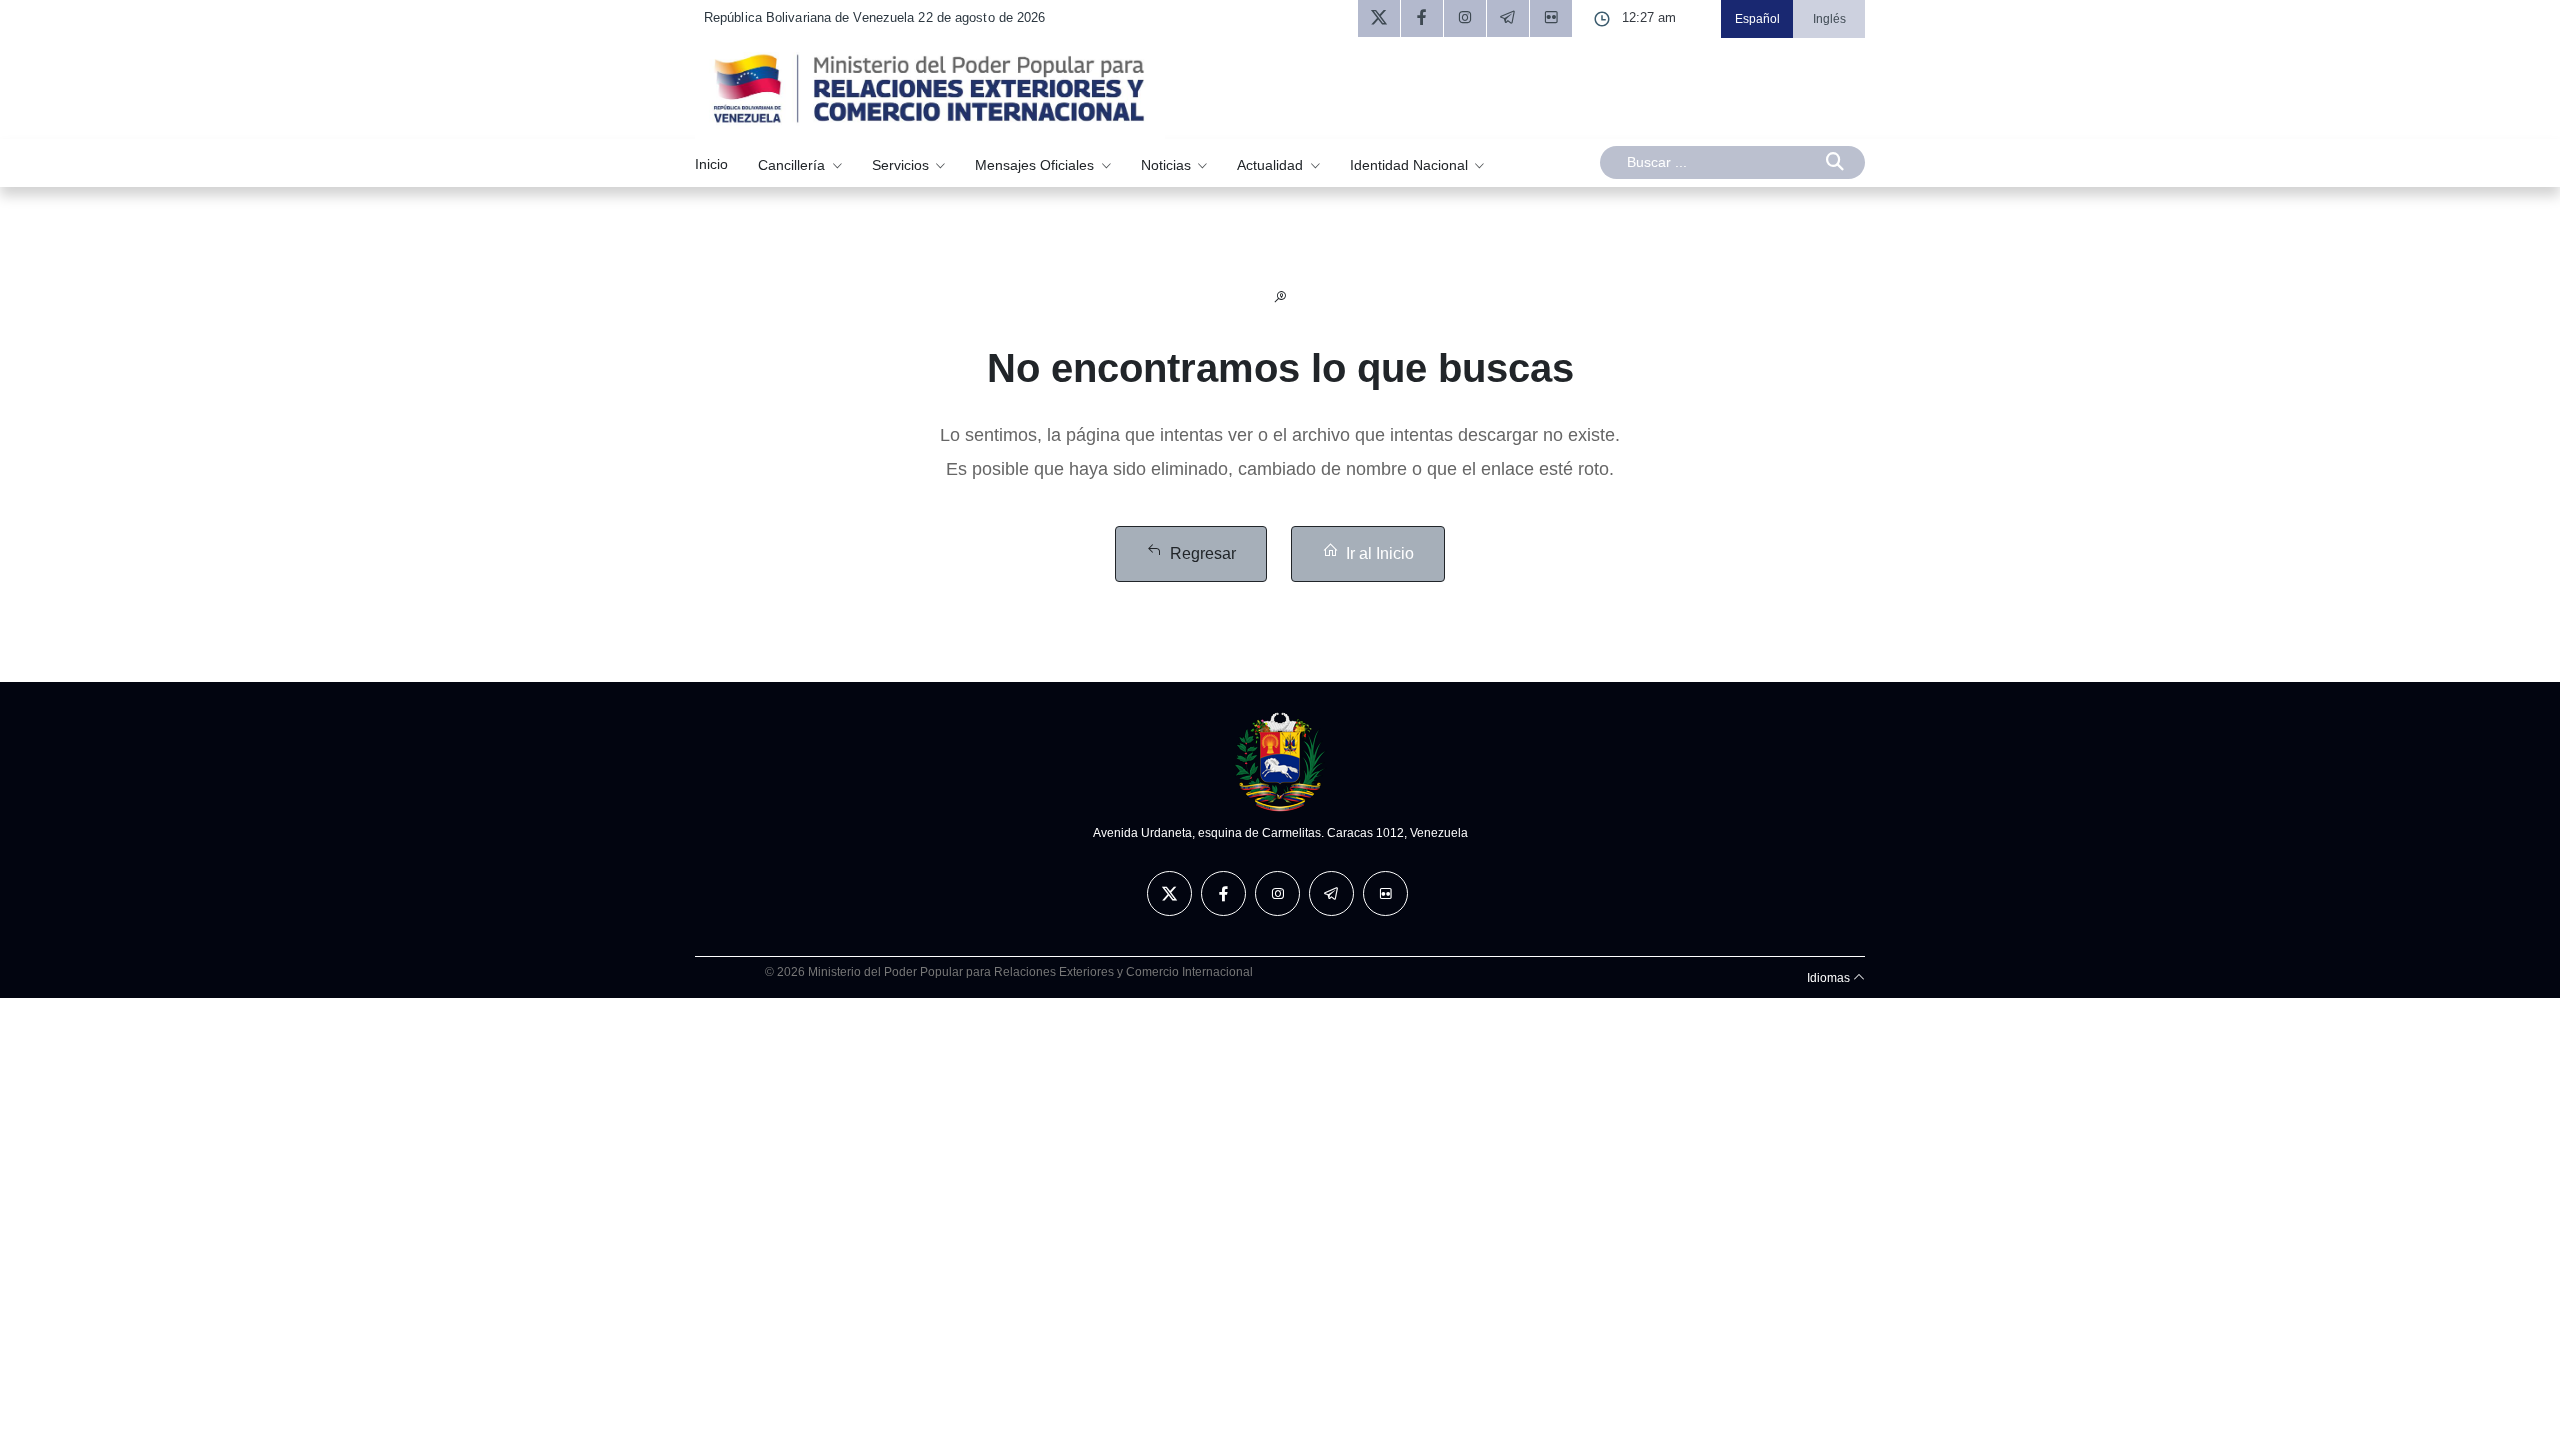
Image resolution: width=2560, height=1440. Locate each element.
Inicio (711, 164)
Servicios (902, 164)
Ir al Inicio (1380, 553)
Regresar (1203, 553)
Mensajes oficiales (1036, 164)
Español (1757, 19)
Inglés (1829, 19)
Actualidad (1272, 164)
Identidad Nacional (1411, 164)
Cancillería (793, 164)
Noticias (1168, 164)
